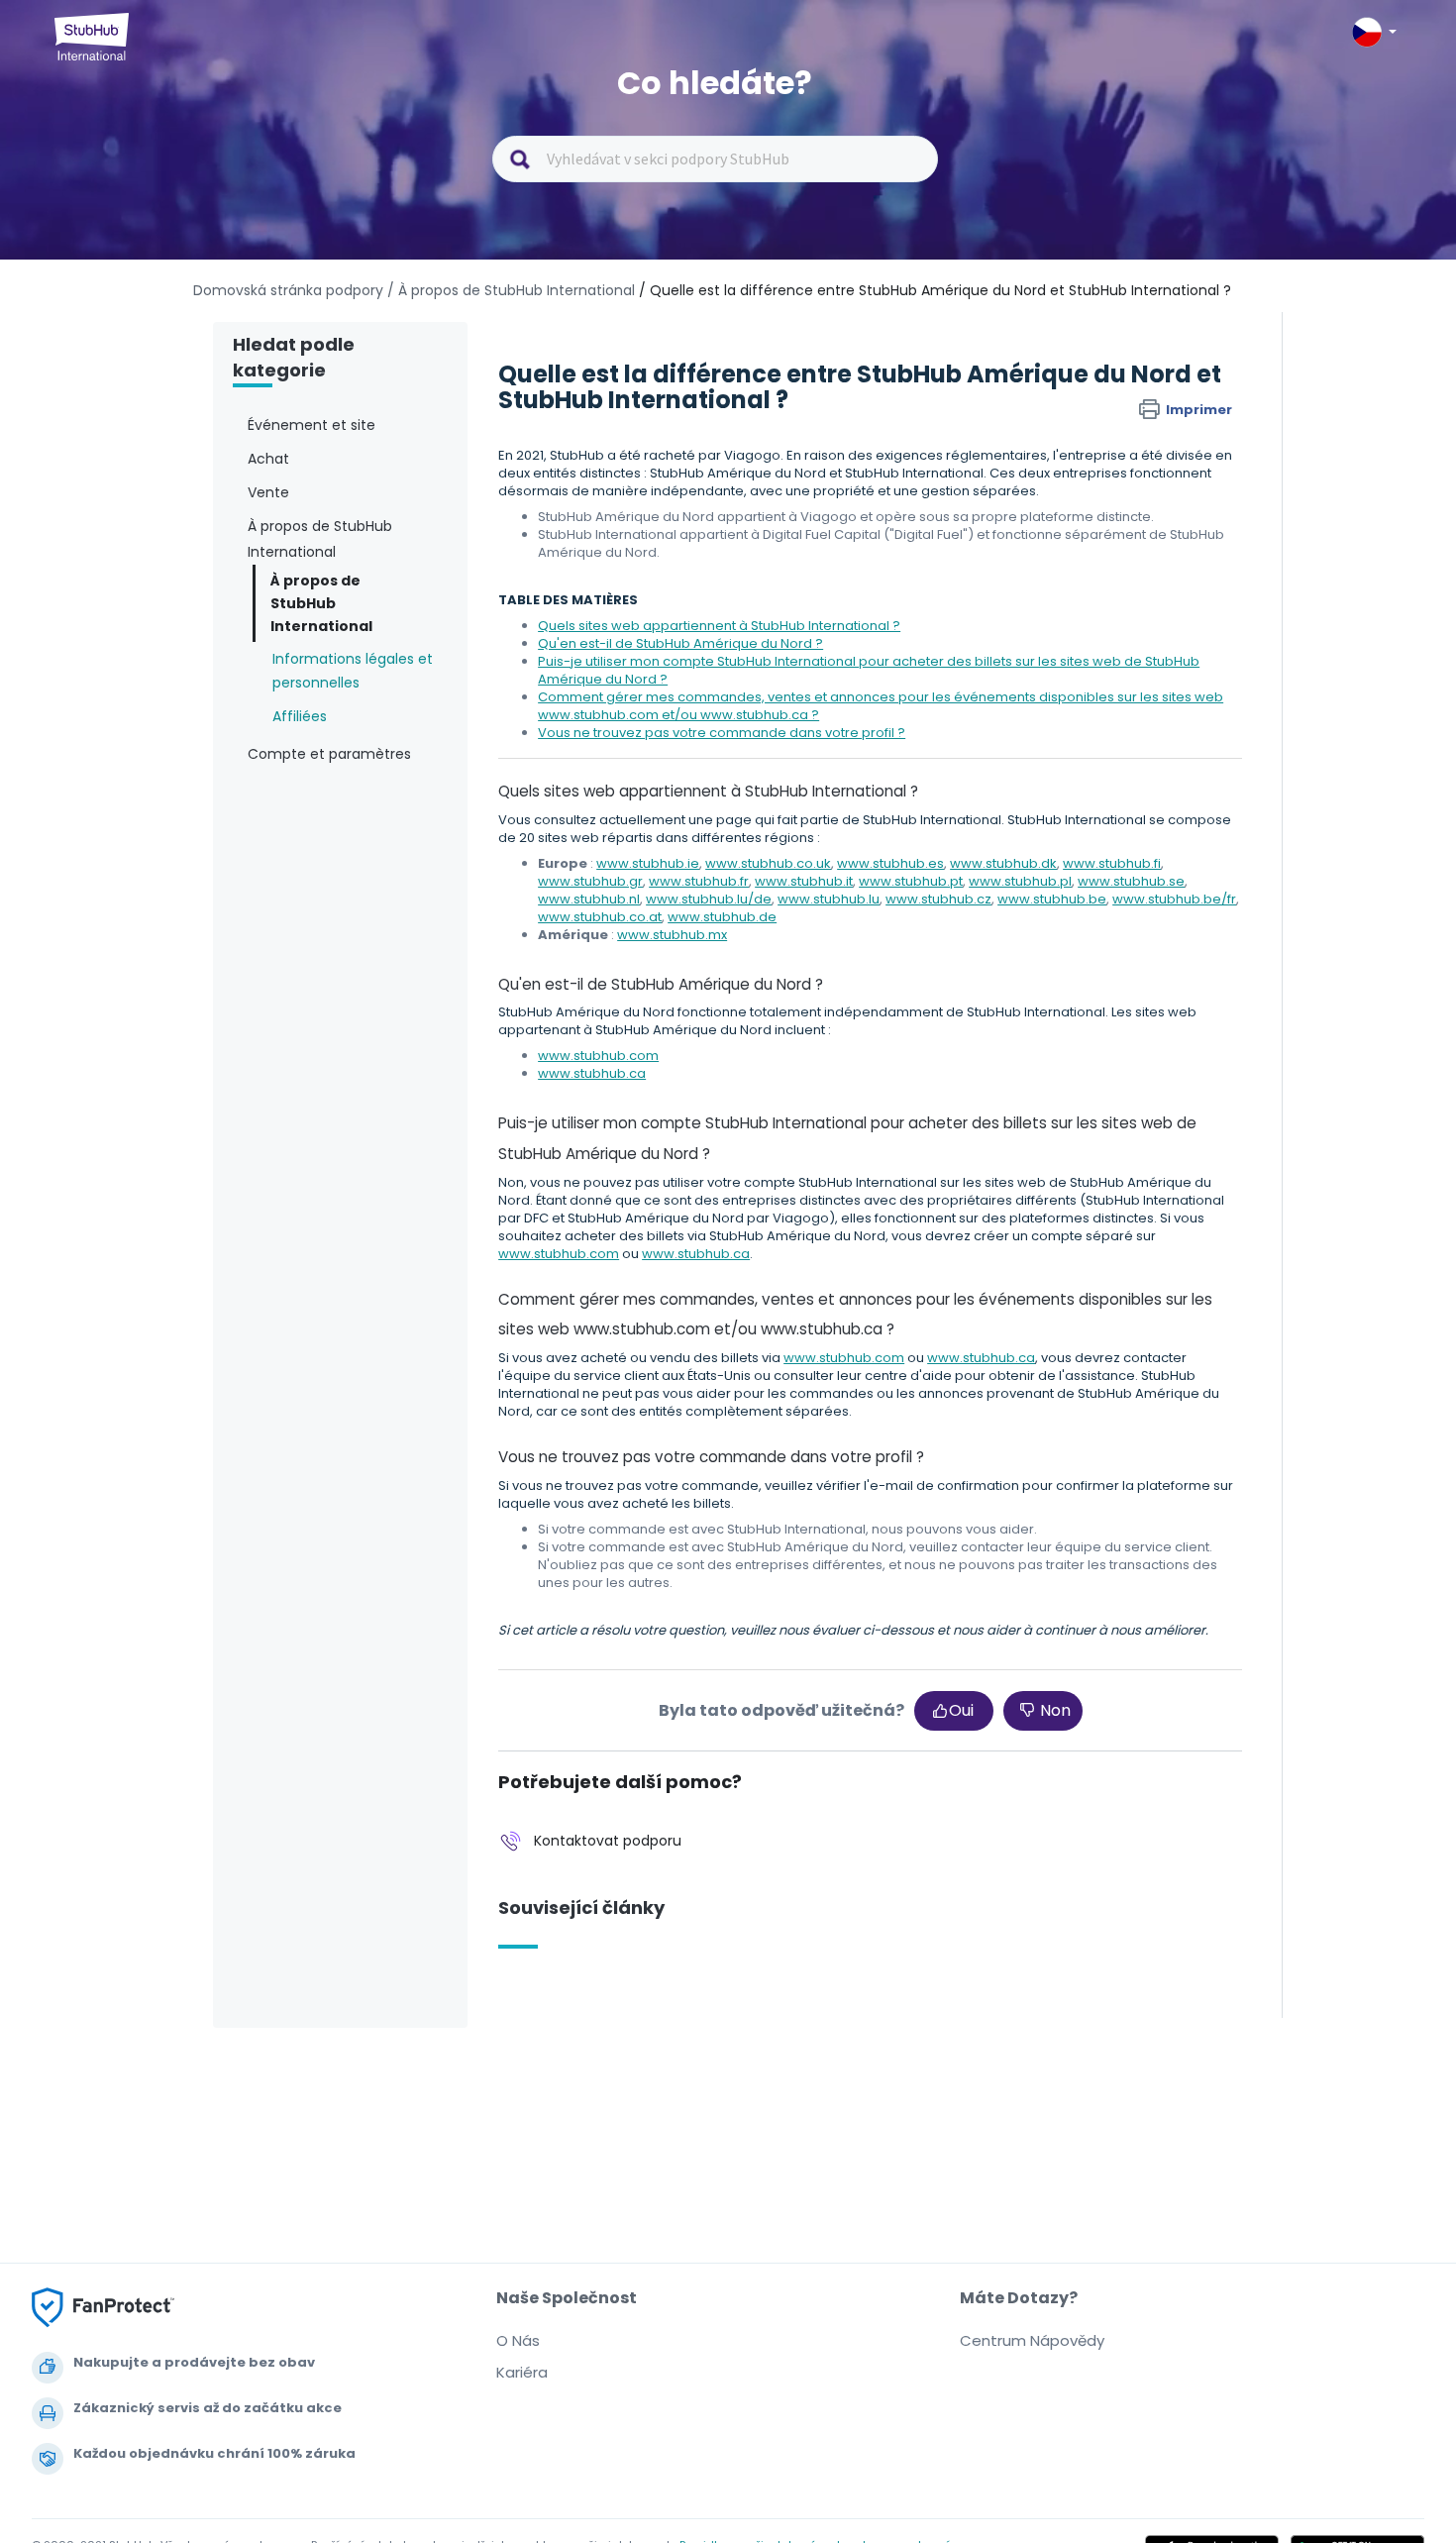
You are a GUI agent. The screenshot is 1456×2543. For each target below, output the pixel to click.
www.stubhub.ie (648, 863)
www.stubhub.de (722, 917)
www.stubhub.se (1131, 881)
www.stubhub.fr (699, 881)
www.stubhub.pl (1020, 881)
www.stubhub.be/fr (1174, 899)
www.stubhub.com (598, 1056)
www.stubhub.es (890, 863)
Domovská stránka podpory (290, 290)
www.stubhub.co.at (600, 917)
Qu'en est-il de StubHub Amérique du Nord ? (680, 643)
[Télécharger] (691, 1040)
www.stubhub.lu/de (709, 899)
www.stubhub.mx (672, 935)
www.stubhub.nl (589, 899)
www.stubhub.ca (592, 1073)
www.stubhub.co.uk (768, 863)
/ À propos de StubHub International (511, 290)
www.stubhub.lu (829, 899)
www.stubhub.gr (590, 881)
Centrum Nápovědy (1032, 2340)
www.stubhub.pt (911, 881)
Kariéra (522, 2372)
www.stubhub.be (1052, 899)
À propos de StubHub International (321, 603)
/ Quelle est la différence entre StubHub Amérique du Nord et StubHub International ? (935, 290)
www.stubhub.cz (938, 899)
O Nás (518, 2340)
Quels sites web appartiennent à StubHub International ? (719, 626)
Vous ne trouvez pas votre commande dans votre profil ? (722, 733)
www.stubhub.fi (1112, 863)
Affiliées (300, 716)
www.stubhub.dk (1003, 863)
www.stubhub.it (804, 881)
